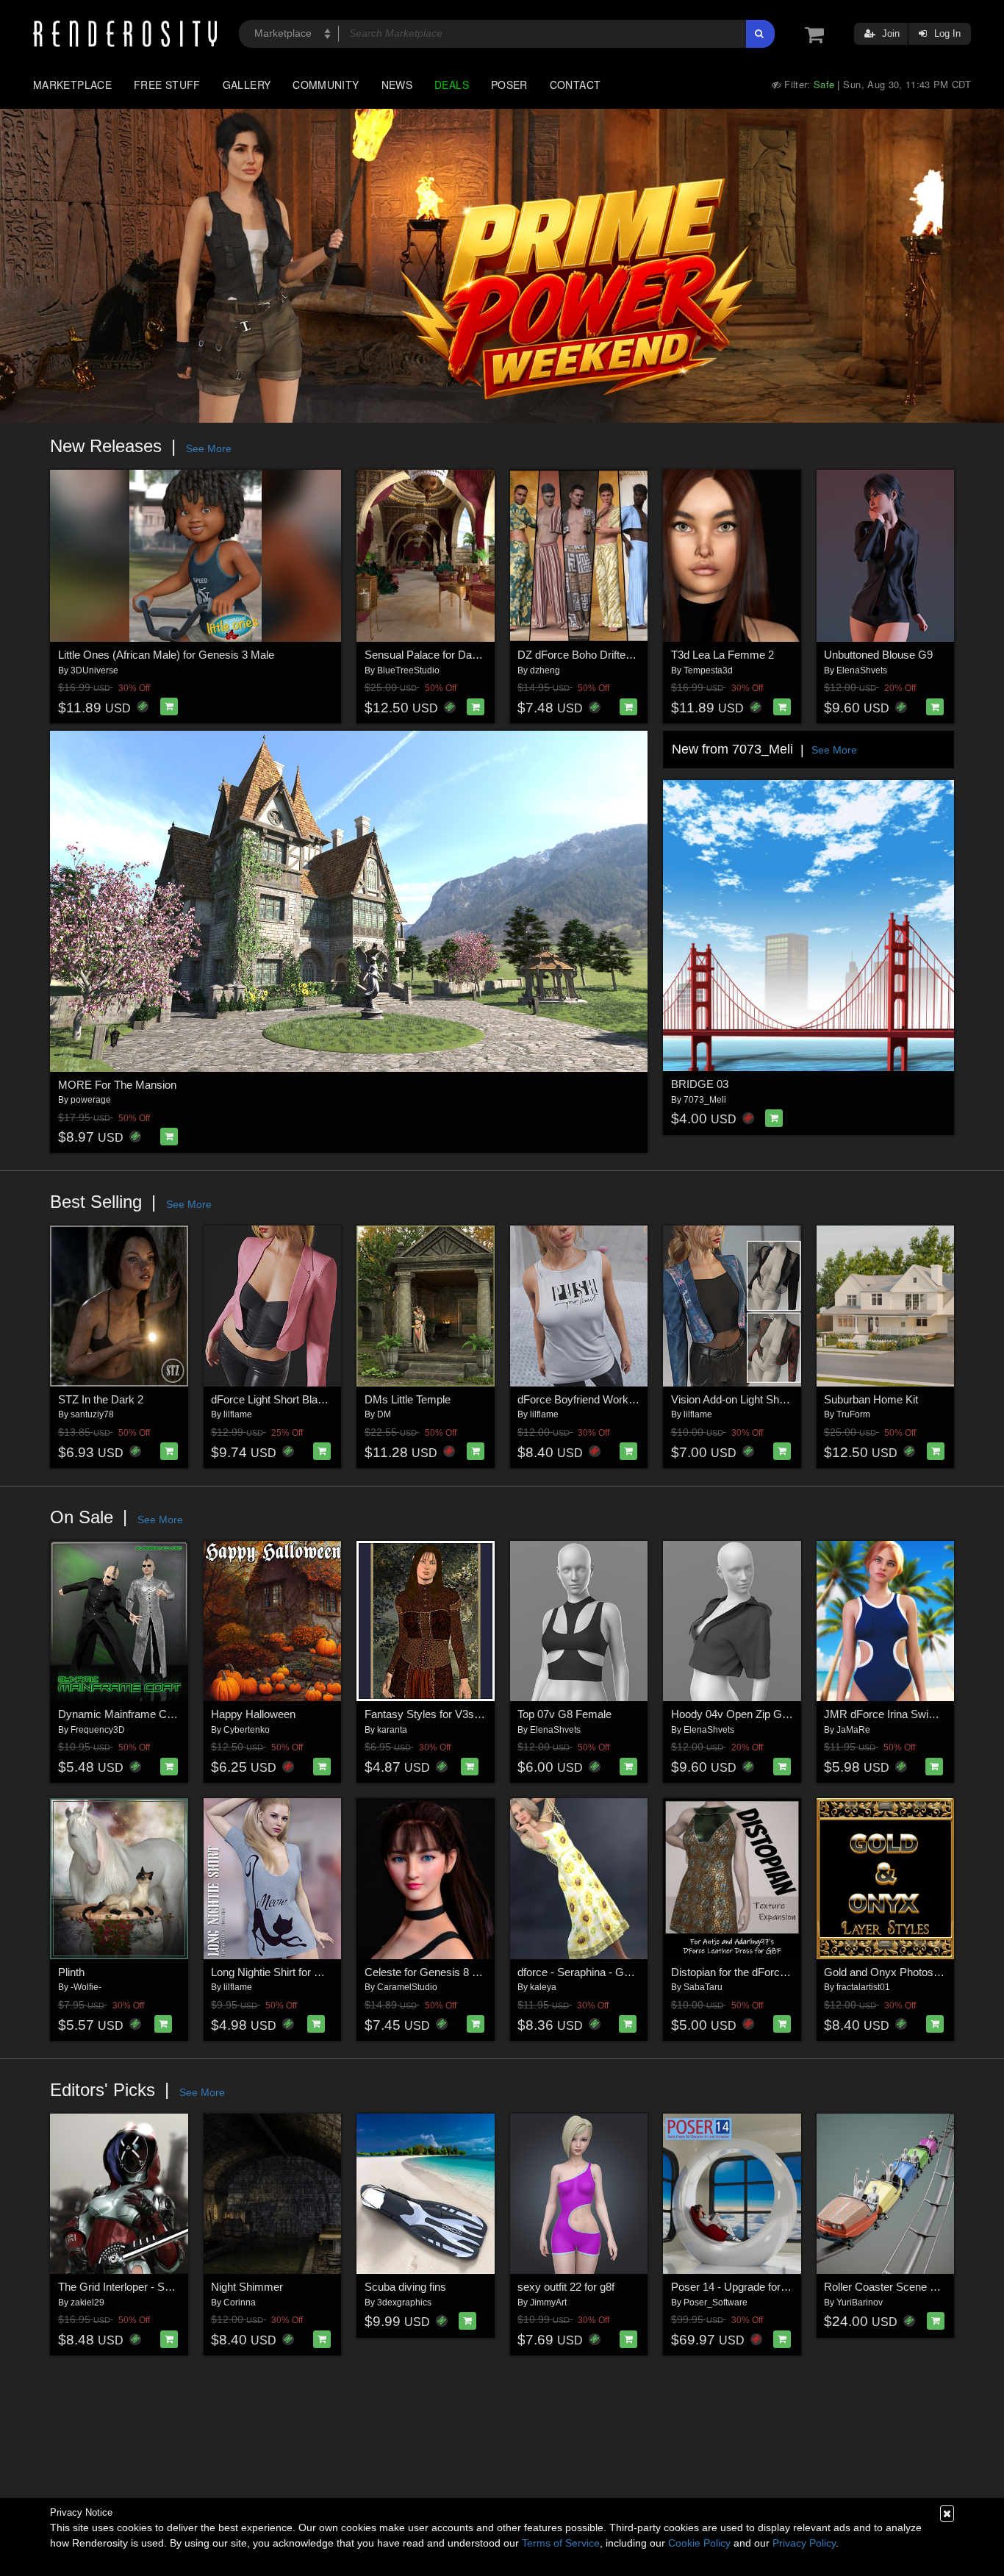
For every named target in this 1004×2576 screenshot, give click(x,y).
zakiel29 (87, 2303)
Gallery (247, 85)
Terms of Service (561, 2543)
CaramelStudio (407, 1987)
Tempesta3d (708, 670)
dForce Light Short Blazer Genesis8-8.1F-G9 (318, 1399)
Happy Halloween (253, 1714)
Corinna (240, 2303)
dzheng (545, 670)
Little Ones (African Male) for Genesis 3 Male (166, 655)
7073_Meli (705, 1100)
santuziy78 (92, 1414)
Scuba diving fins (405, 2287)
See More (209, 448)
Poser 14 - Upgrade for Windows (749, 2287)
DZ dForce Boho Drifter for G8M (595, 655)
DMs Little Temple (408, 1399)
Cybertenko (247, 1730)
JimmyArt (548, 2303)
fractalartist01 (863, 1987)
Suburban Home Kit (871, 1399)
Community (326, 85)
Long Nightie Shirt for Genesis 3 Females (309, 1972)
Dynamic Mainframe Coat (120, 1714)
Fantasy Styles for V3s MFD (433, 1714)
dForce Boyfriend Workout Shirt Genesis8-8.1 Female (646, 1399)
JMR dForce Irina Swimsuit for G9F (909, 1714)
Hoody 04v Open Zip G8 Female (749, 1714)
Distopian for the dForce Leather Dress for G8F (784, 1972)
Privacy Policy (804, 2543)
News (397, 85)
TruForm (853, 1414)
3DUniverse (94, 670)
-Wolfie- (86, 1987)
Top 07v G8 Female (564, 1714)
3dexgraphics (404, 2303)
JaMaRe (853, 1730)
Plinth (71, 1972)
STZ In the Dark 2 (101, 1399)
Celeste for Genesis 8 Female (436, 1972)
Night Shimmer (247, 2287)
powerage (91, 1100)
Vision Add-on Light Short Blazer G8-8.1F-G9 (779, 1399)
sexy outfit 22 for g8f (566, 2287)
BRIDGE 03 (700, 1084)
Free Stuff (167, 85)
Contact (575, 85)
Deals (452, 85)
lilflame (238, 1414)
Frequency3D (98, 1730)
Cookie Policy (699, 2543)
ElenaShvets (862, 670)
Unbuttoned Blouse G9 (878, 655)
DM (384, 1414)
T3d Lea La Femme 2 (722, 655)
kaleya (543, 1987)
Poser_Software (716, 2303)
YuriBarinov (860, 2303)
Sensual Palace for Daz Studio (438, 655)
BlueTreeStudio (408, 670)
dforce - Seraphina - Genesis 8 (591, 1972)
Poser (509, 85)
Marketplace (72, 85)
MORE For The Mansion (117, 1085)
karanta (392, 1730)
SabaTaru (703, 1987)
